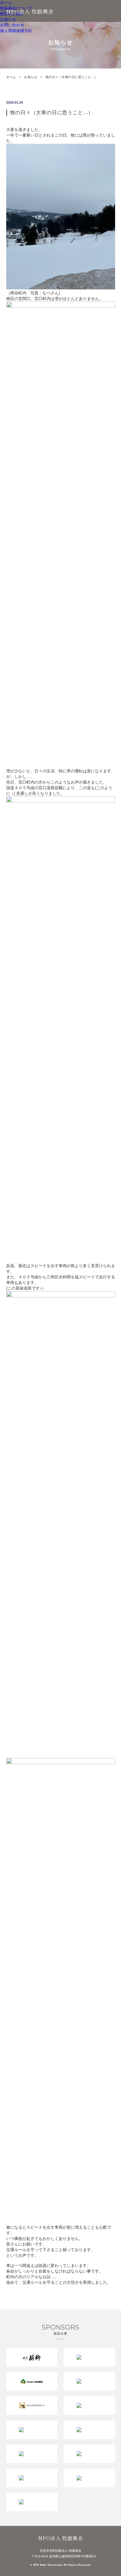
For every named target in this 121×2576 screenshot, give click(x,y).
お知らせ (8, 19)
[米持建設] (32, 2381)
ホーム (6, 3)
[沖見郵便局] (89, 2430)
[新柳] (32, 2357)
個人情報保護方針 (16, 31)
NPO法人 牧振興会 (30, 11)
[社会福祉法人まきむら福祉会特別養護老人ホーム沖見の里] (32, 2454)
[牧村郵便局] (89, 2381)
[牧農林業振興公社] (32, 2405)
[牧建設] (89, 2357)
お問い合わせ (12, 25)
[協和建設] (32, 2478)
